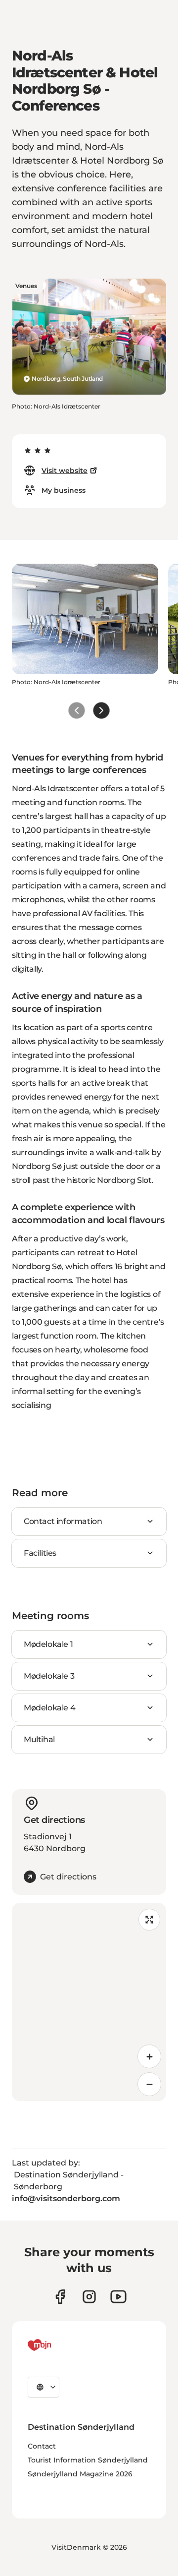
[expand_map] (149, 1920)
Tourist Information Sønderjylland (88, 2460)
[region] (89, 2002)
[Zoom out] (149, 2084)
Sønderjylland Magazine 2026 (80, 2474)
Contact (42, 2446)
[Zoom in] (149, 2056)
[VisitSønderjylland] (58, 2345)
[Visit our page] (89, 2297)
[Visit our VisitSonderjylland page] (60, 2297)
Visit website (65, 470)
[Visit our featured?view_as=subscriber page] (118, 2297)
